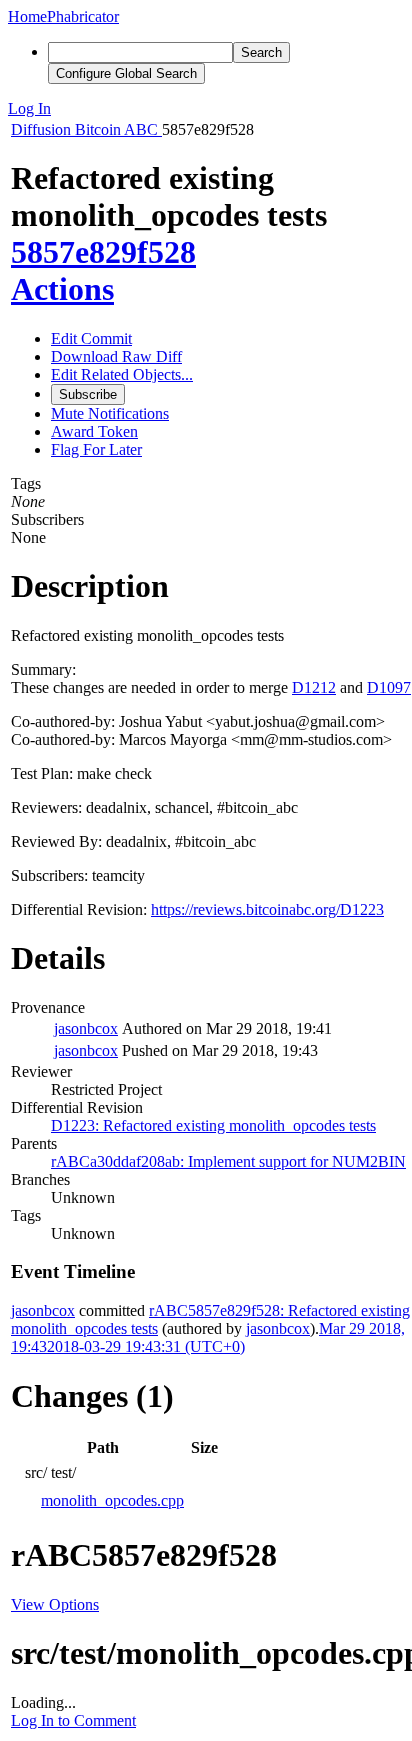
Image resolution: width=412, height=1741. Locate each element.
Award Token (94, 431)
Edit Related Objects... (122, 374)
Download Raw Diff (116, 356)
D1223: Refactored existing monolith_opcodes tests (213, 1125)
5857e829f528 (103, 252)
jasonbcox (86, 1028)
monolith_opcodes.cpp (112, 1500)
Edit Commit (91, 338)
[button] (206, 109)
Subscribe (88, 394)
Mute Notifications (110, 413)
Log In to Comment (73, 1720)
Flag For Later (96, 449)
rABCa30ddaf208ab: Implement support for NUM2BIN (228, 1161)
